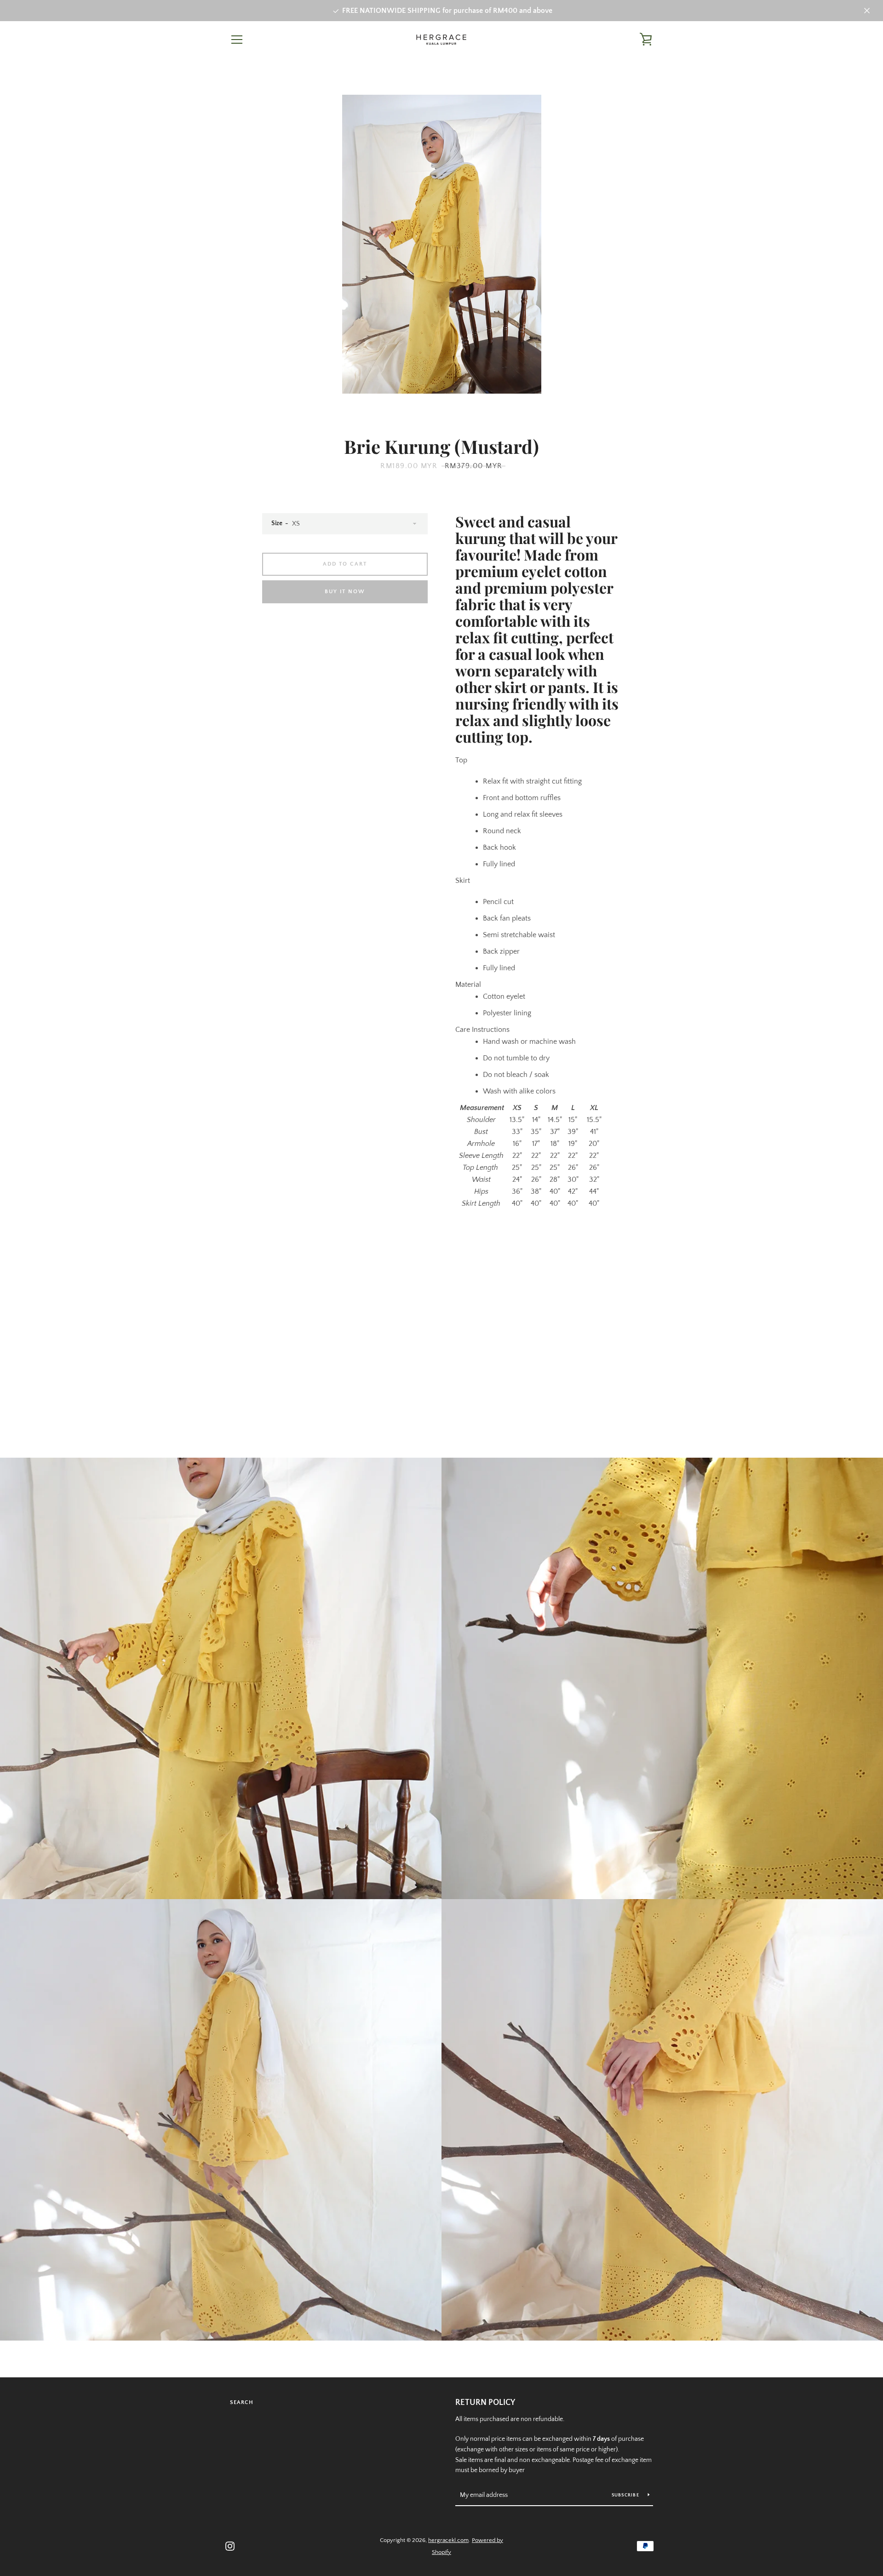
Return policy (485, 2403)
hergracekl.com (448, 2540)
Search (242, 2402)
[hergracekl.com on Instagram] (230, 2546)
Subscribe (626, 2495)
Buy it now (345, 592)
